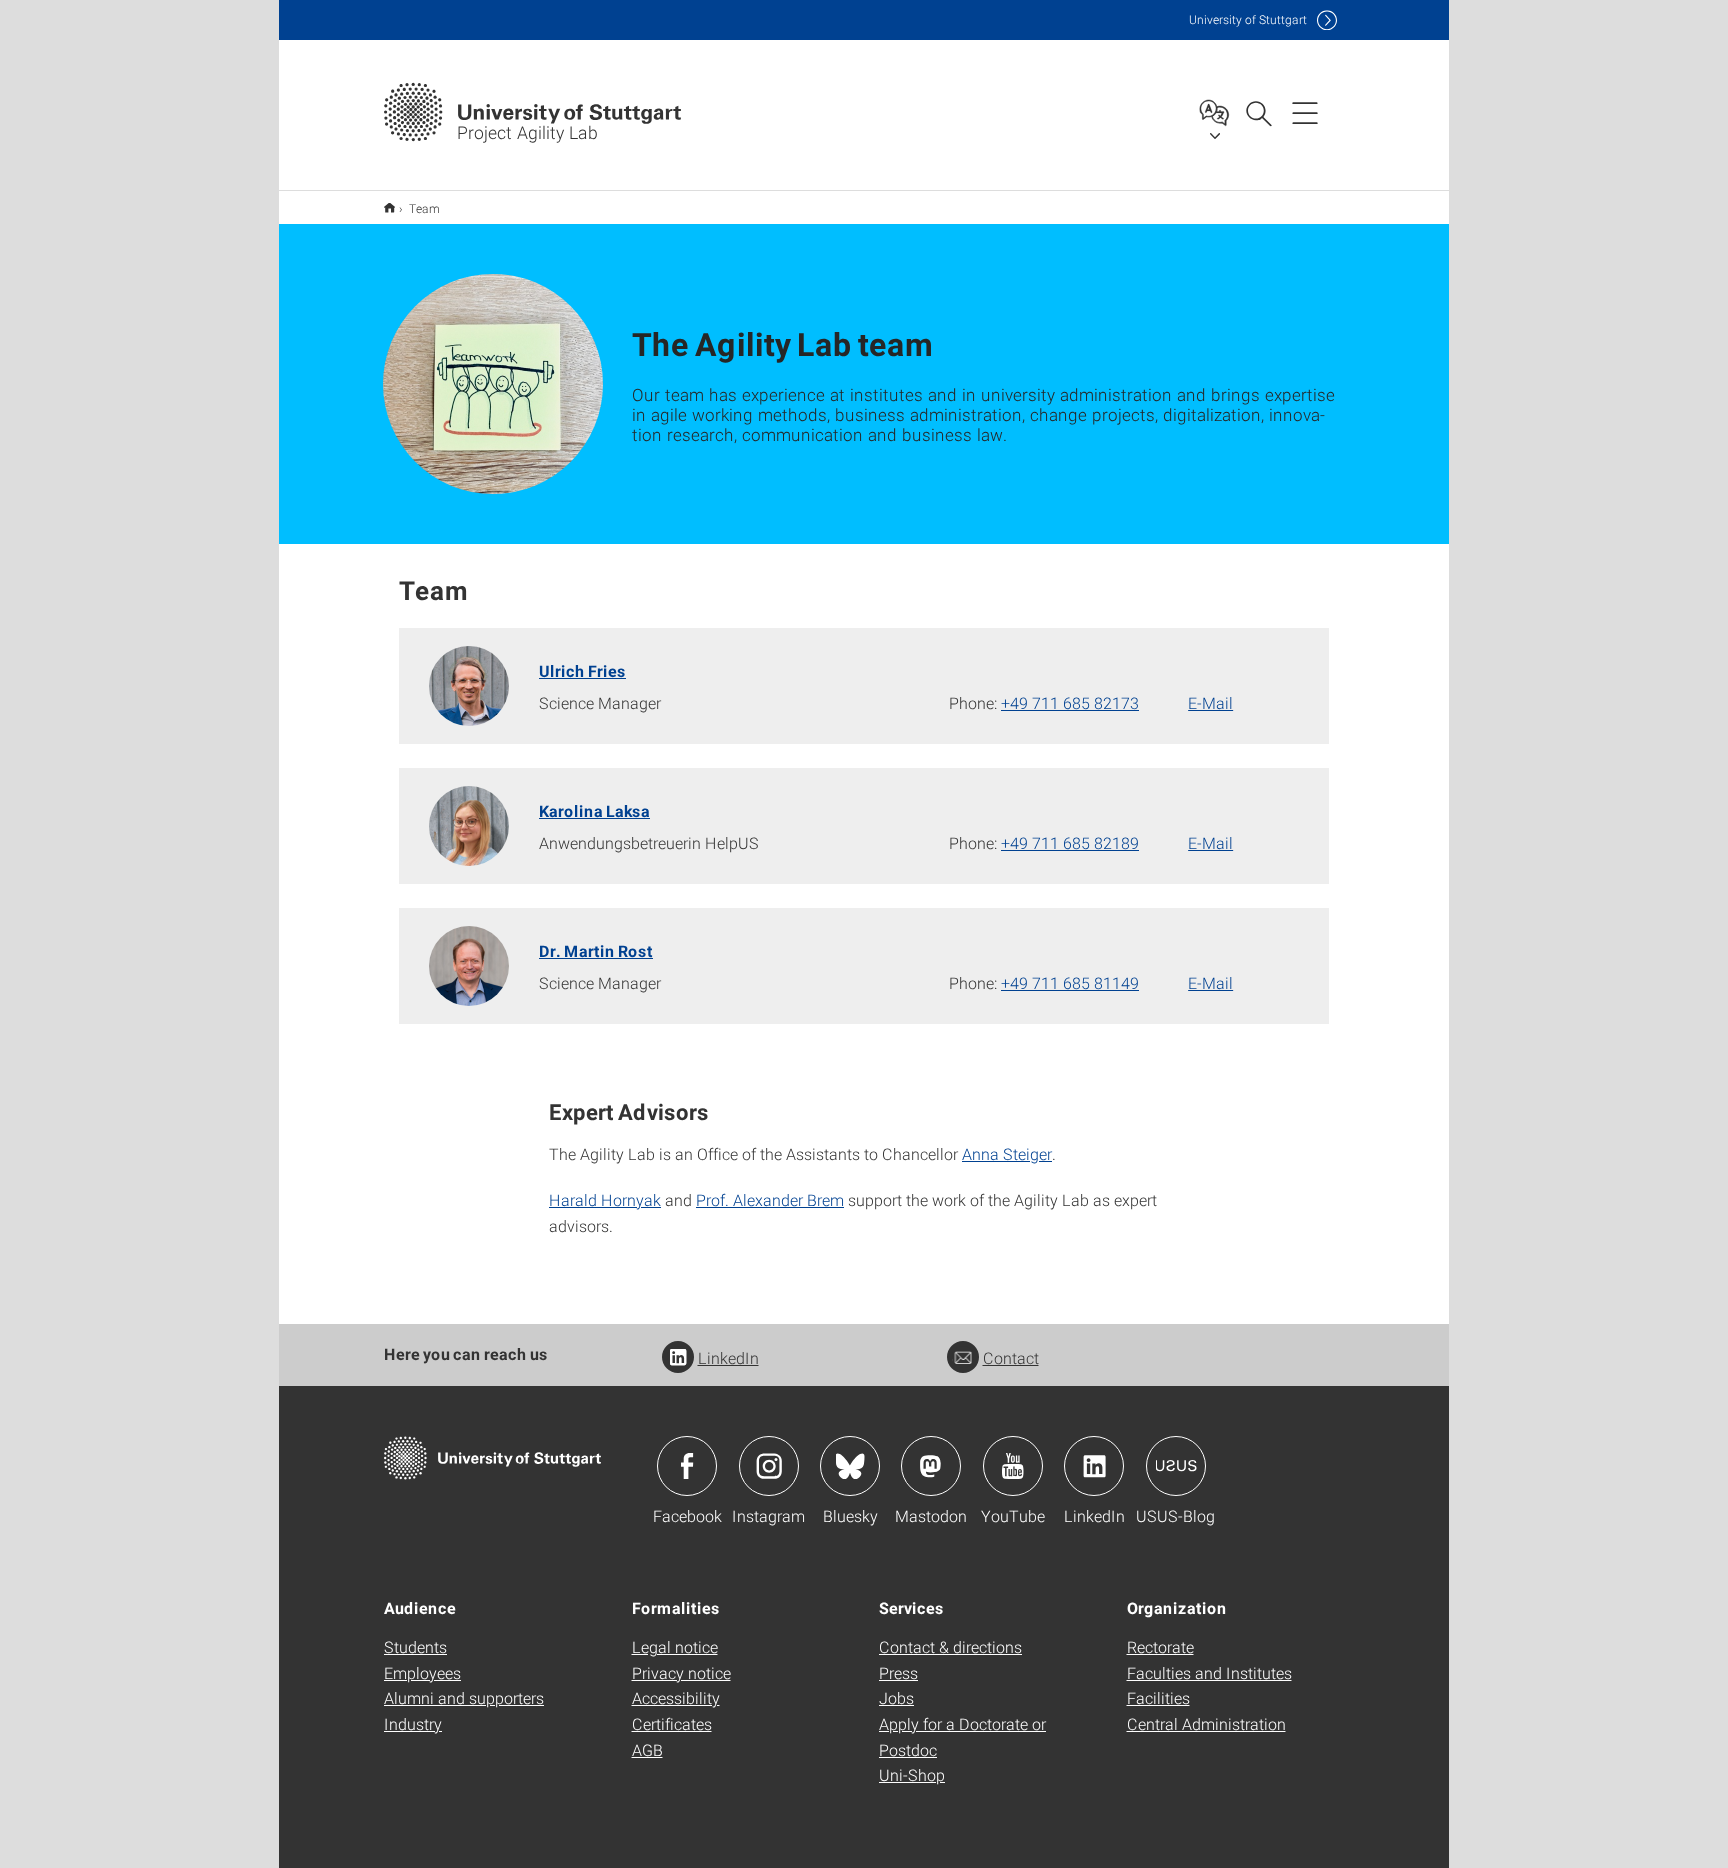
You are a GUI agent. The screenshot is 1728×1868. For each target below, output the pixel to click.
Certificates (672, 1723)
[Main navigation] (1305, 112)
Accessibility (676, 1697)
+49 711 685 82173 (1070, 702)
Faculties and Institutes (1209, 1672)
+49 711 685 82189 (1070, 842)
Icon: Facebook (687, 1466)
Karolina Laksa (594, 810)
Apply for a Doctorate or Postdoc (962, 1736)
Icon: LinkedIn (1094, 1466)
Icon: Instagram (769, 1466)
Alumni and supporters (464, 1697)
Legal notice (675, 1646)
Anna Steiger (1007, 1153)
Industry (413, 1723)
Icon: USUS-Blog (1176, 1466)
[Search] (1258, 112)
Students (415, 1646)
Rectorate (1160, 1646)
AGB (647, 1749)
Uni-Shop (912, 1774)
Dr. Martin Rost (596, 950)
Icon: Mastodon (931, 1466)
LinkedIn (728, 1357)
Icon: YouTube (1013, 1466)
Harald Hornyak (605, 1199)
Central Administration (1206, 1723)
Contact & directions (950, 1646)
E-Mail (1210, 702)
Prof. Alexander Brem (770, 1199)
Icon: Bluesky (850, 1466)
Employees (422, 1672)
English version (389, 207)
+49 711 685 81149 (1070, 982)
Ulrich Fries (582, 670)
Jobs (896, 1697)
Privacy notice (681, 1672)
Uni (1248, 19)
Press (898, 1672)
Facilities (1158, 1697)
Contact (1011, 1357)
